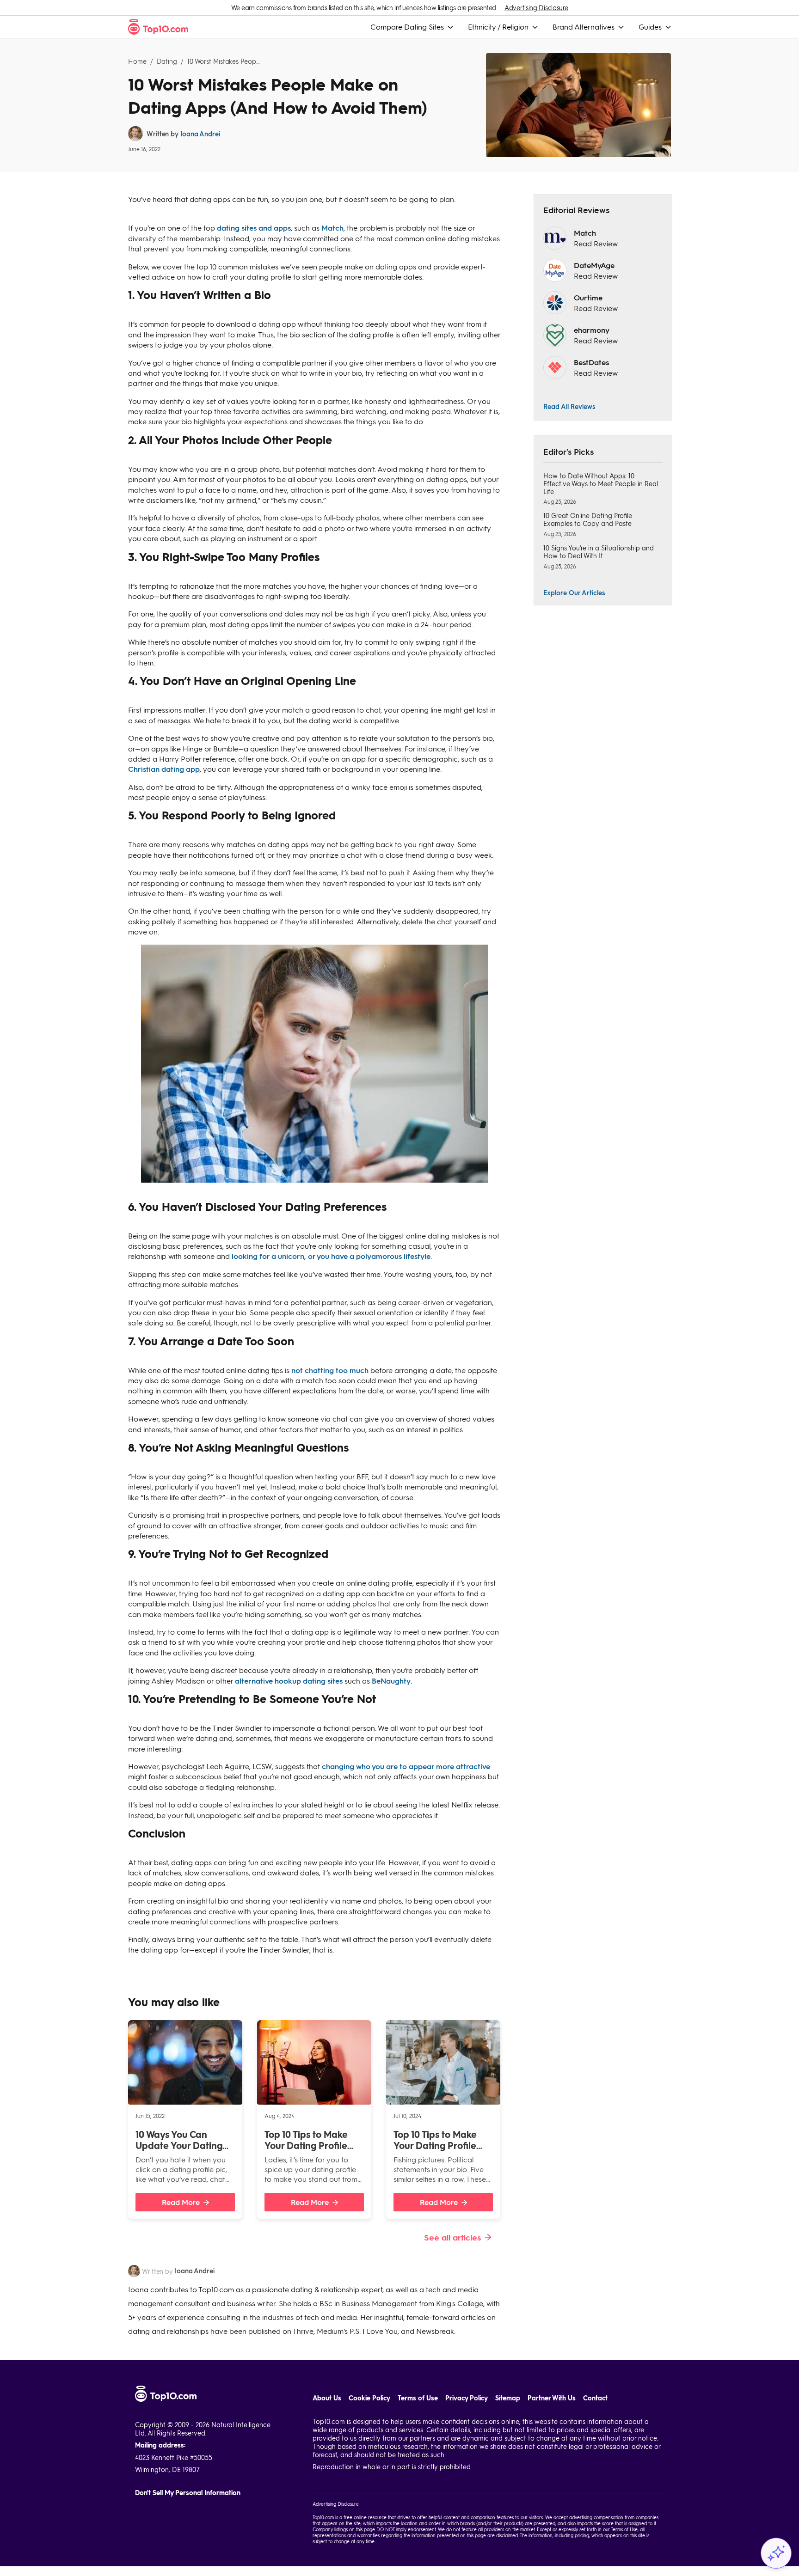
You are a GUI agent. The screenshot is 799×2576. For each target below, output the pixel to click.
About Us (327, 2398)
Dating (167, 61)
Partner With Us (552, 2398)
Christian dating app (164, 769)
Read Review (596, 243)
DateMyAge (594, 265)
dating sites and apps (254, 228)
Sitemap (508, 2398)
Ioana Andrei (200, 134)
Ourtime (588, 297)
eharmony (592, 330)
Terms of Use (418, 2398)
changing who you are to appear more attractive (406, 1766)
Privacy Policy (467, 2398)
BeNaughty (391, 1681)
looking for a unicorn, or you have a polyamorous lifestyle (331, 1256)
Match (332, 228)
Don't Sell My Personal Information (188, 2493)
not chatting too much (330, 1370)
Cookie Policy (369, 2398)
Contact (595, 2398)
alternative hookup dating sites (289, 1681)
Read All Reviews (569, 406)
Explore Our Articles (574, 592)
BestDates (591, 362)
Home (137, 61)
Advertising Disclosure (536, 8)
